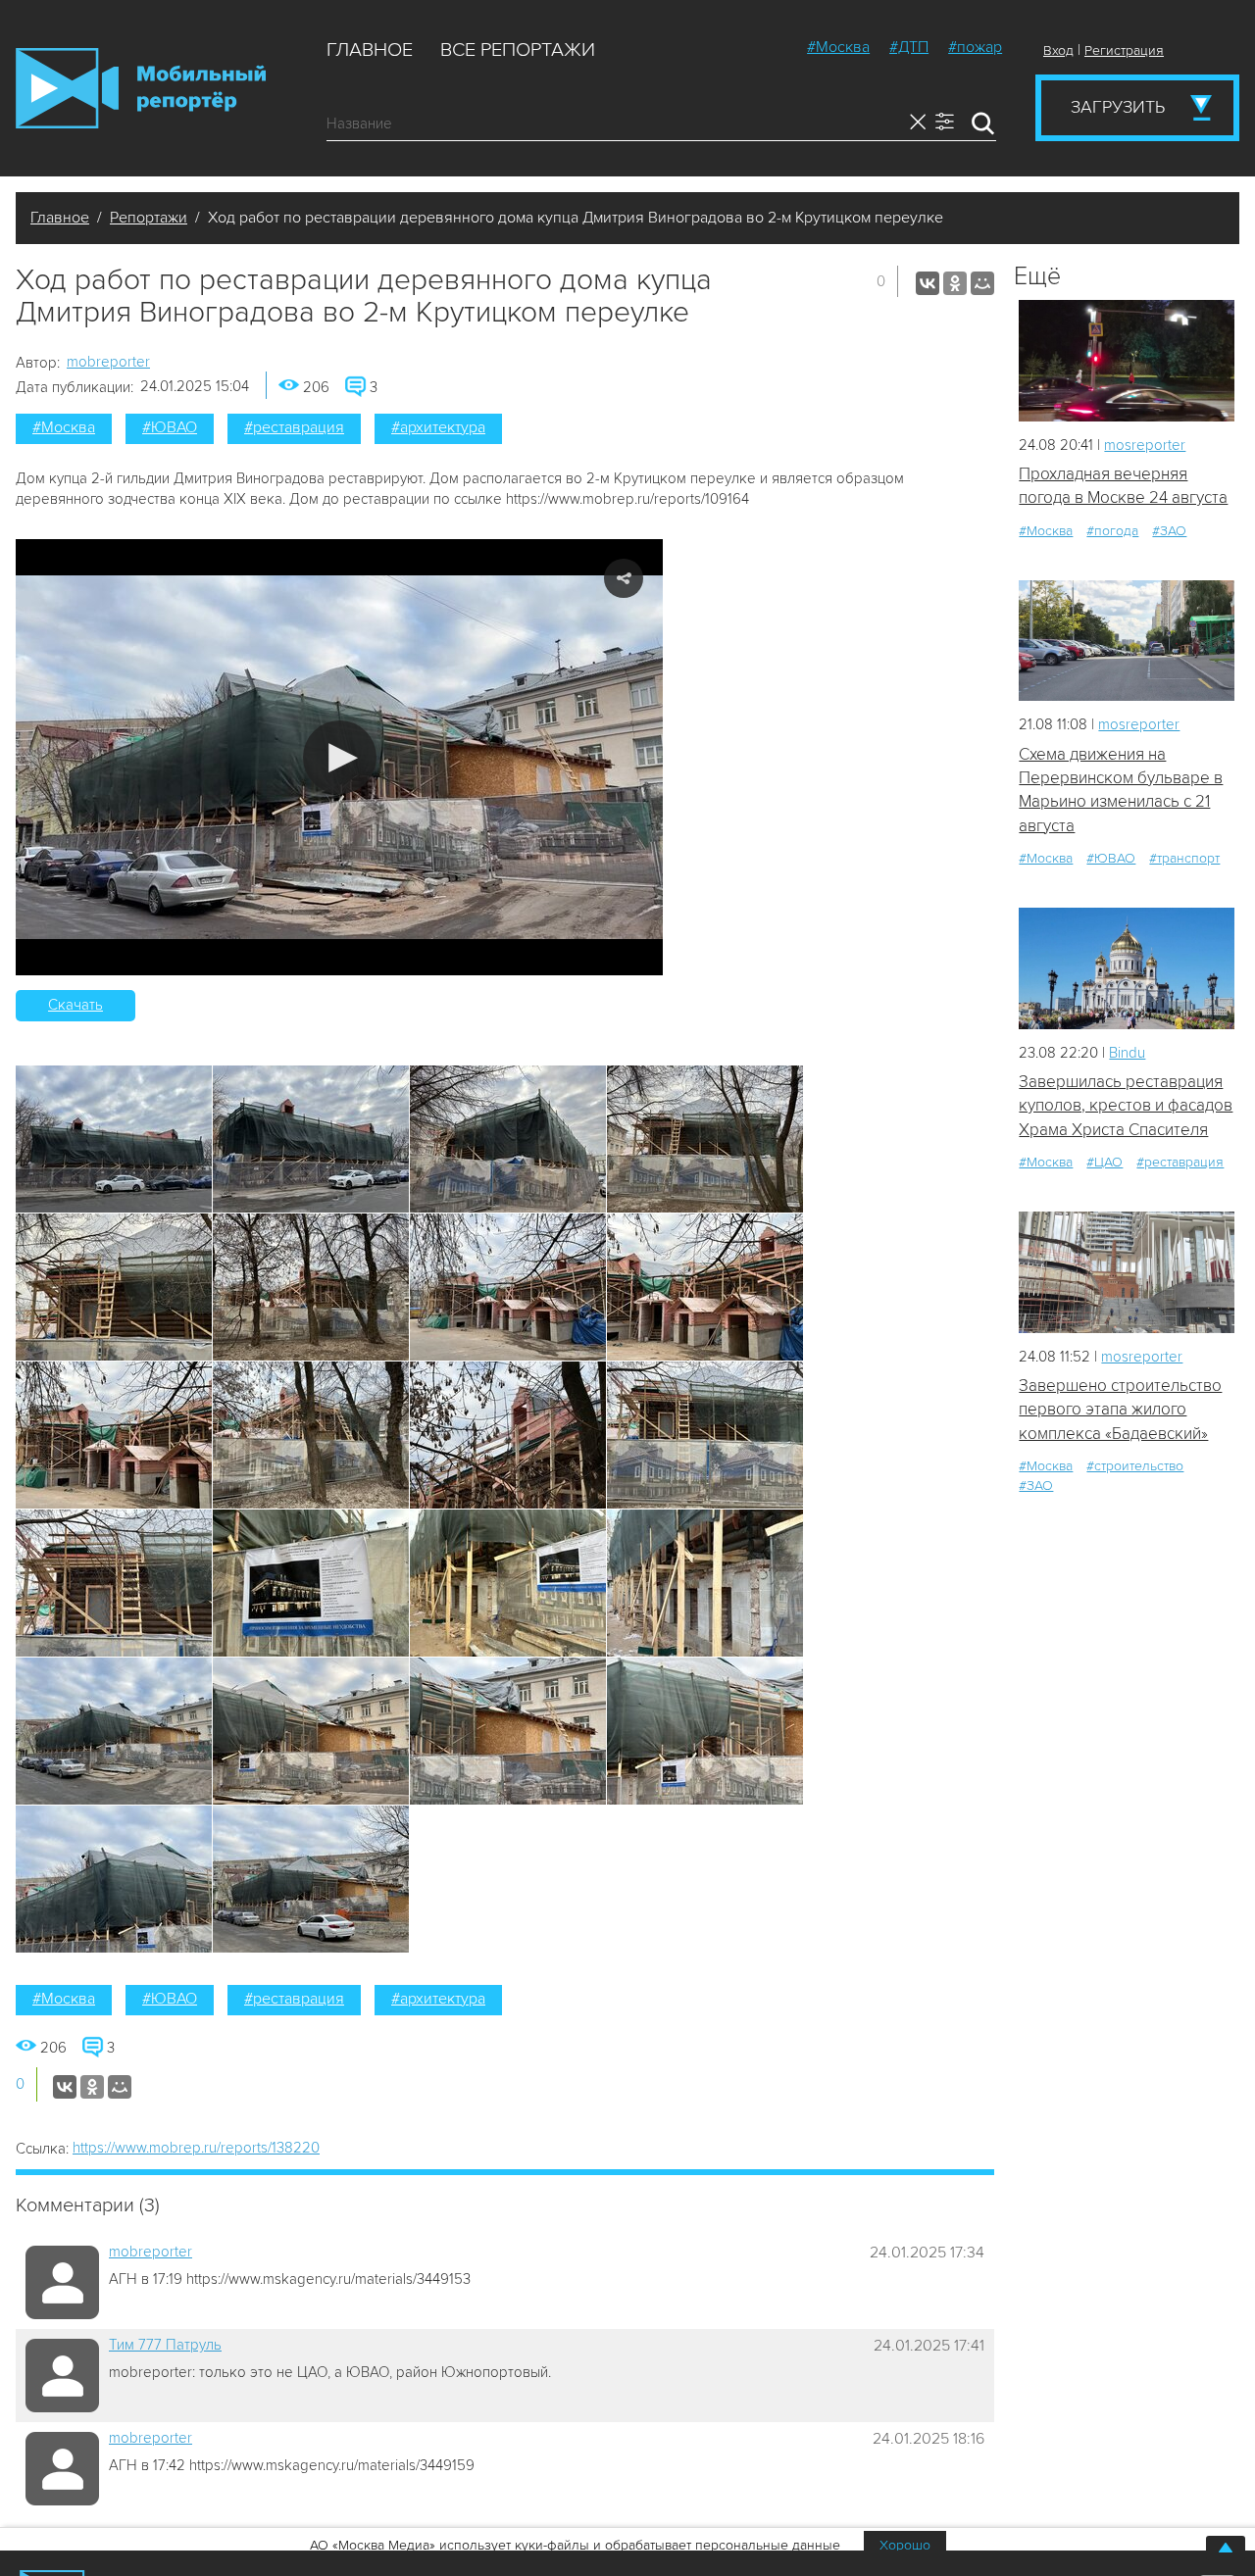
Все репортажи (518, 50)
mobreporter (108, 362)
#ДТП (909, 47)
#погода (1112, 531)
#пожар (975, 47)
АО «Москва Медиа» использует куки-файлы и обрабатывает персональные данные (575, 2545)
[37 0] (1127, 968)
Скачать (75, 1005)
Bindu (1127, 1053)
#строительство (1135, 1466)
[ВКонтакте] (928, 283)
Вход (1058, 50)
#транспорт (1184, 858)
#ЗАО (1169, 531)
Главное (370, 50)
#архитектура (438, 427)
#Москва (838, 47)
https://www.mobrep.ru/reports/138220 (196, 2148)
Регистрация (1124, 50)
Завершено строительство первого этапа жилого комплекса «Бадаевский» (1120, 1410)
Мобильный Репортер (141, 88)
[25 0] (1127, 360)
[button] (340, 757)
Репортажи (149, 218)
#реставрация (294, 427)
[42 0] (1127, 641)
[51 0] (1127, 1272)
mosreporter (1145, 445)
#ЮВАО (170, 427)
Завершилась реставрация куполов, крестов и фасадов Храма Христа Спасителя (1126, 1106)
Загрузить (1118, 107)
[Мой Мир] (982, 283)
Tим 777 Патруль (165, 2345)
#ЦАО (1104, 1162)
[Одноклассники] (955, 283)
